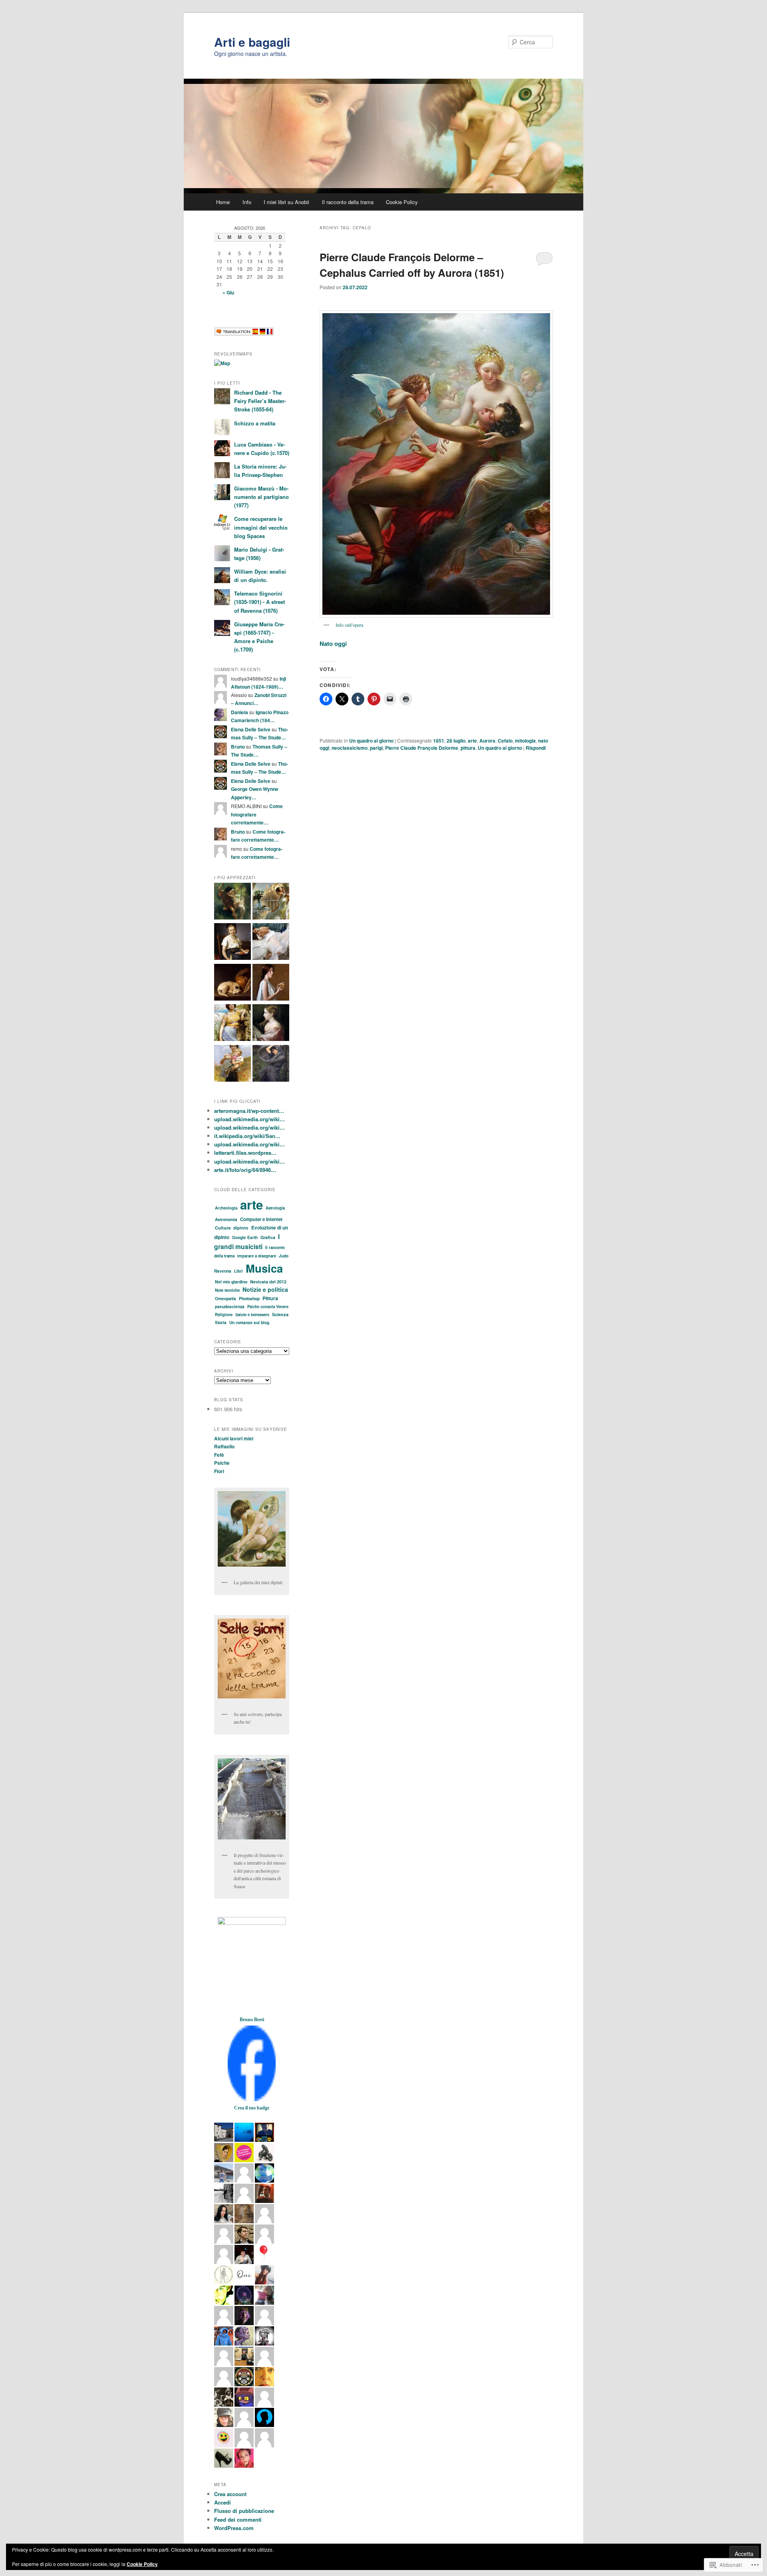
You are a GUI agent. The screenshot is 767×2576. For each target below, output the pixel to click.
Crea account (230, 2494)
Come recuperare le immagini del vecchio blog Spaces (261, 527)
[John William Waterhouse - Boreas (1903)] (271, 1065)
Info (247, 202)
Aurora (487, 741)
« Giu (228, 292)
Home (223, 202)
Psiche (222, 1463)
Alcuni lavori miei (234, 1438)
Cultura (223, 1228)
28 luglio (456, 741)
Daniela (239, 712)
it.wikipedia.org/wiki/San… (247, 1136)
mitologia (525, 741)
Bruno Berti (252, 2020)
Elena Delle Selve (251, 729)
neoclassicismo (350, 748)
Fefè (219, 1455)
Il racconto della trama (348, 202)
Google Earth (245, 1237)
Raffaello (224, 1446)
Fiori (219, 1471)
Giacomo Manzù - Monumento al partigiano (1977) (261, 497)
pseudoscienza (230, 1306)
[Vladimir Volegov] (271, 902)
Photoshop (249, 1298)
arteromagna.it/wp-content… (249, 1111)
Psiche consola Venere (268, 1307)
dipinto (241, 1228)
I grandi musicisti (247, 1241)
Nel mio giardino (231, 1282)
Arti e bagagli (252, 42)
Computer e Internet (261, 1219)
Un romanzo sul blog (249, 1323)
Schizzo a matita (255, 423)
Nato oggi (333, 644)
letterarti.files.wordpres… (245, 1153)
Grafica (268, 1237)
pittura (468, 748)
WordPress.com (234, 2528)
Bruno (238, 747)
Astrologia (275, 1208)
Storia (221, 1322)
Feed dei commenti (238, 2519)
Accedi (223, 2502)
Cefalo (505, 741)
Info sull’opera (349, 625)
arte (472, 741)
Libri (238, 1271)
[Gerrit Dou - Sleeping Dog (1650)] (232, 983)
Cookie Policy (402, 202)
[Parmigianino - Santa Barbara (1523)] (271, 1024)
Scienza (280, 1314)
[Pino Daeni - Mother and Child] (232, 1065)
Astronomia (226, 1219)
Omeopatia (226, 1299)
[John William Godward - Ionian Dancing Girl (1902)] (232, 1024)
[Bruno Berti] (252, 2099)
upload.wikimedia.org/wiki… (249, 1119)
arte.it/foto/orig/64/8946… (245, 1170)
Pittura (270, 1298)
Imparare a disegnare (257, 1256)
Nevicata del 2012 (268, 1282)
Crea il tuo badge (252, 2108)
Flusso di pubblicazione (244, 2511)
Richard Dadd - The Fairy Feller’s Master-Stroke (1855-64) (260, 401)
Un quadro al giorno (371, 741)
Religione (224, 1315)
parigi (376, 748)
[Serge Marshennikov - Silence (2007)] (271, 943)
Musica (264, 1268)
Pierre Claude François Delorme (422, 748)
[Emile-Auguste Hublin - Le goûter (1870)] (232, 943)
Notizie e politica (265, 1289)
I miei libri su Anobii (286, 202)
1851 (439, 741)
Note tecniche (227, 1290)
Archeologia (226, 1208)
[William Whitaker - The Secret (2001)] (271, 983)
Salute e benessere (252, 1315)
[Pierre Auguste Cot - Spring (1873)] (232, 902)
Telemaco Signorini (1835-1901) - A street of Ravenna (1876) (259, 602)
